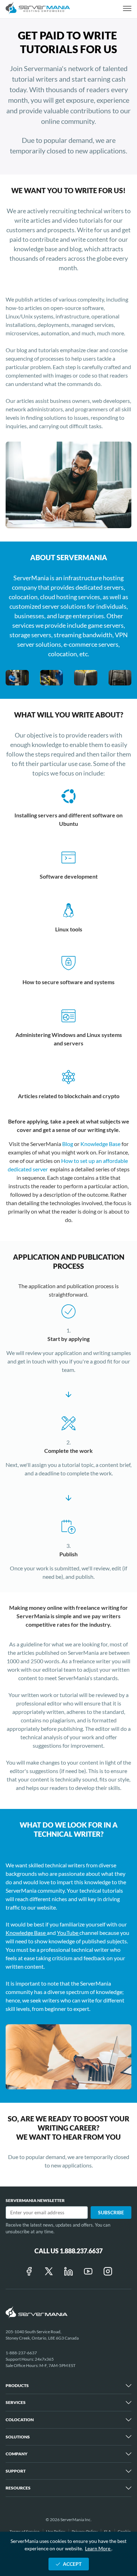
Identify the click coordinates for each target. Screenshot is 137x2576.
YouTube (68, 1933)
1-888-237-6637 (21, 2353)
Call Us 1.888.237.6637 (68, 2251)
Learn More (98, 2548)
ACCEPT (72, 2564)
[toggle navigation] (127, 9)
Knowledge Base (101, 1144)
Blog (68, 1144)
